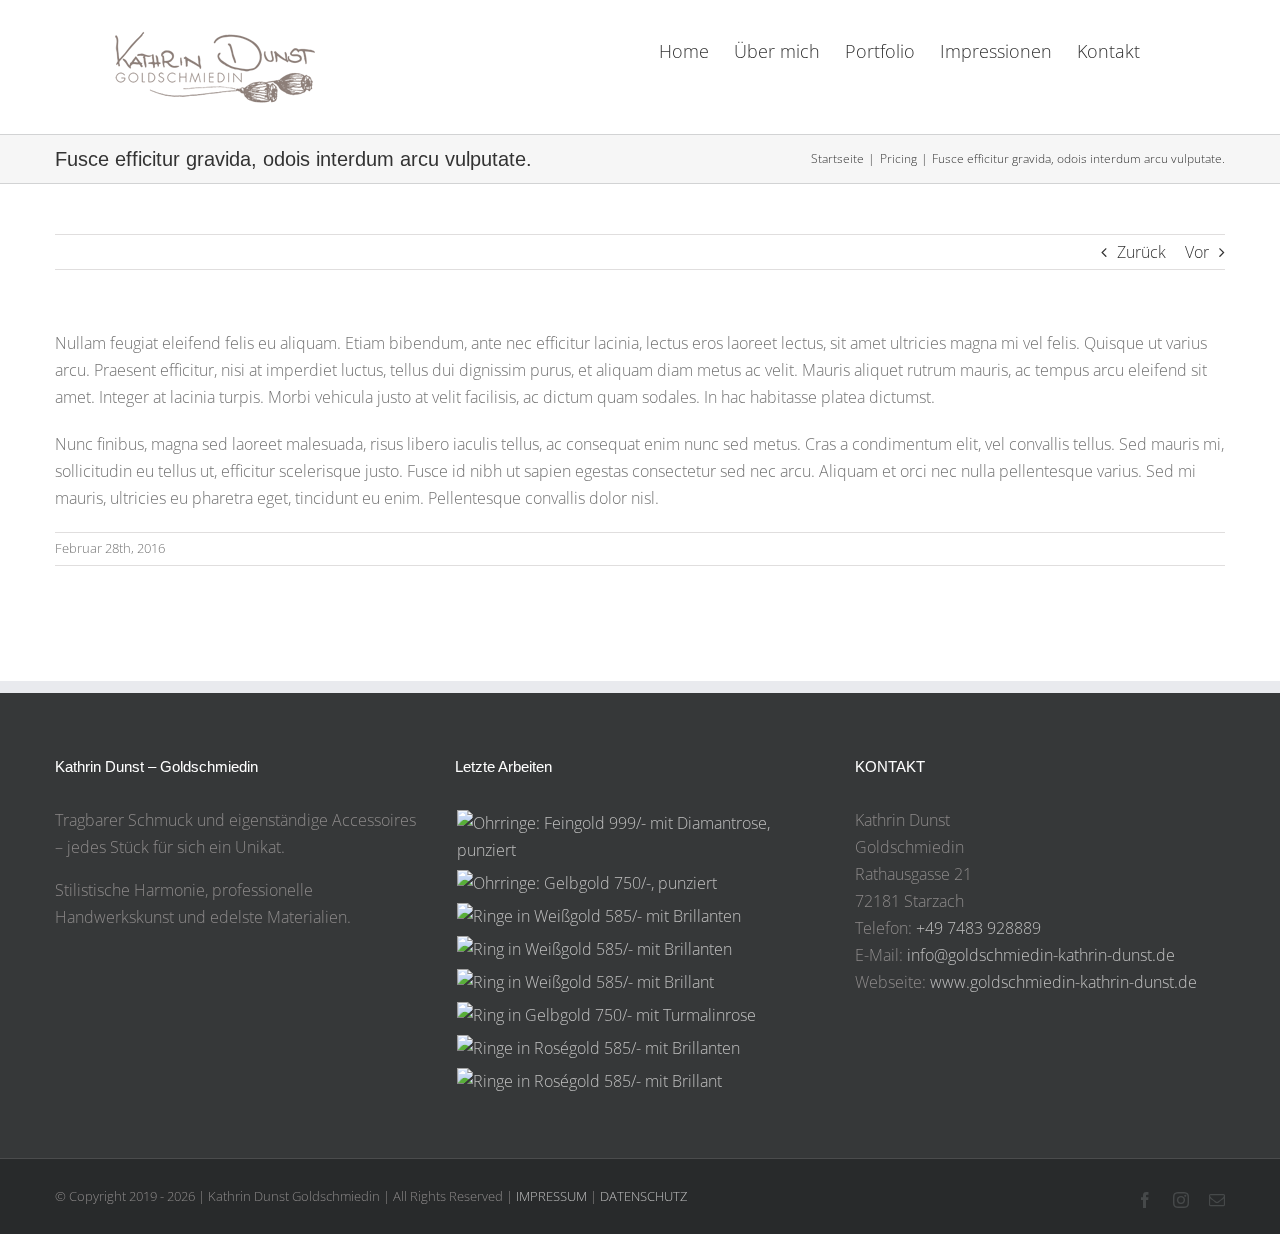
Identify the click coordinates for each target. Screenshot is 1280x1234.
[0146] (598, 916)
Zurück (1141, 252)
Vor (1197, 252)
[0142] (598, 1048)
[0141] (589, 1081)
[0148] (640, 837)
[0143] (606, 1015)
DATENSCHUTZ (643, 1196)
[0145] (594, 949)
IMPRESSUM (551, 1196)
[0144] (585, 982)
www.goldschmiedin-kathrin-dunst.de (1063, 982)
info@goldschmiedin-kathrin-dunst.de (1041, 955)
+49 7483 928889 (978, 928)
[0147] (586, 883)
